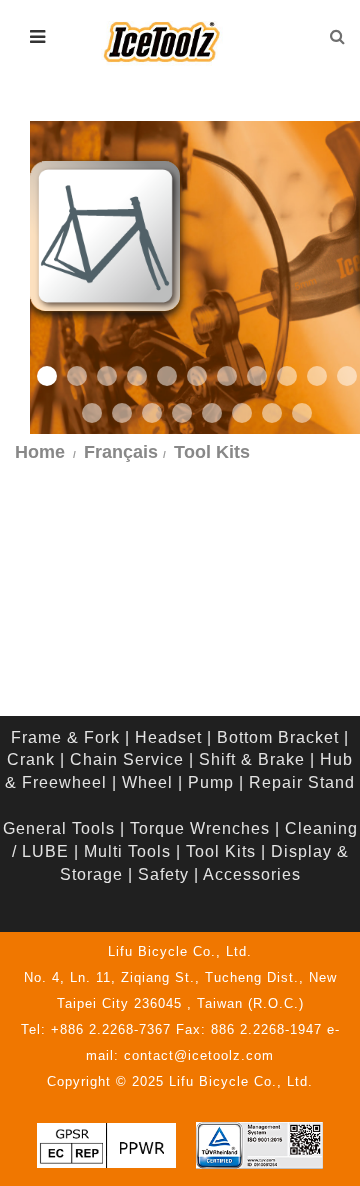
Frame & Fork (65, 737)
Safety (163, 874)
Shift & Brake (252, 759)
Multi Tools (127, 851)
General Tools (59, 828)
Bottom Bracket (278, 737)
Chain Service (127, 759)
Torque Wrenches (200, 828)
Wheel (147, 782)
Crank (31, 759)
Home (40, 452)
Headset (168, 737)
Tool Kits (221, 851)
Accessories (252, 874)
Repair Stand (302, 782)
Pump (211, 782)
